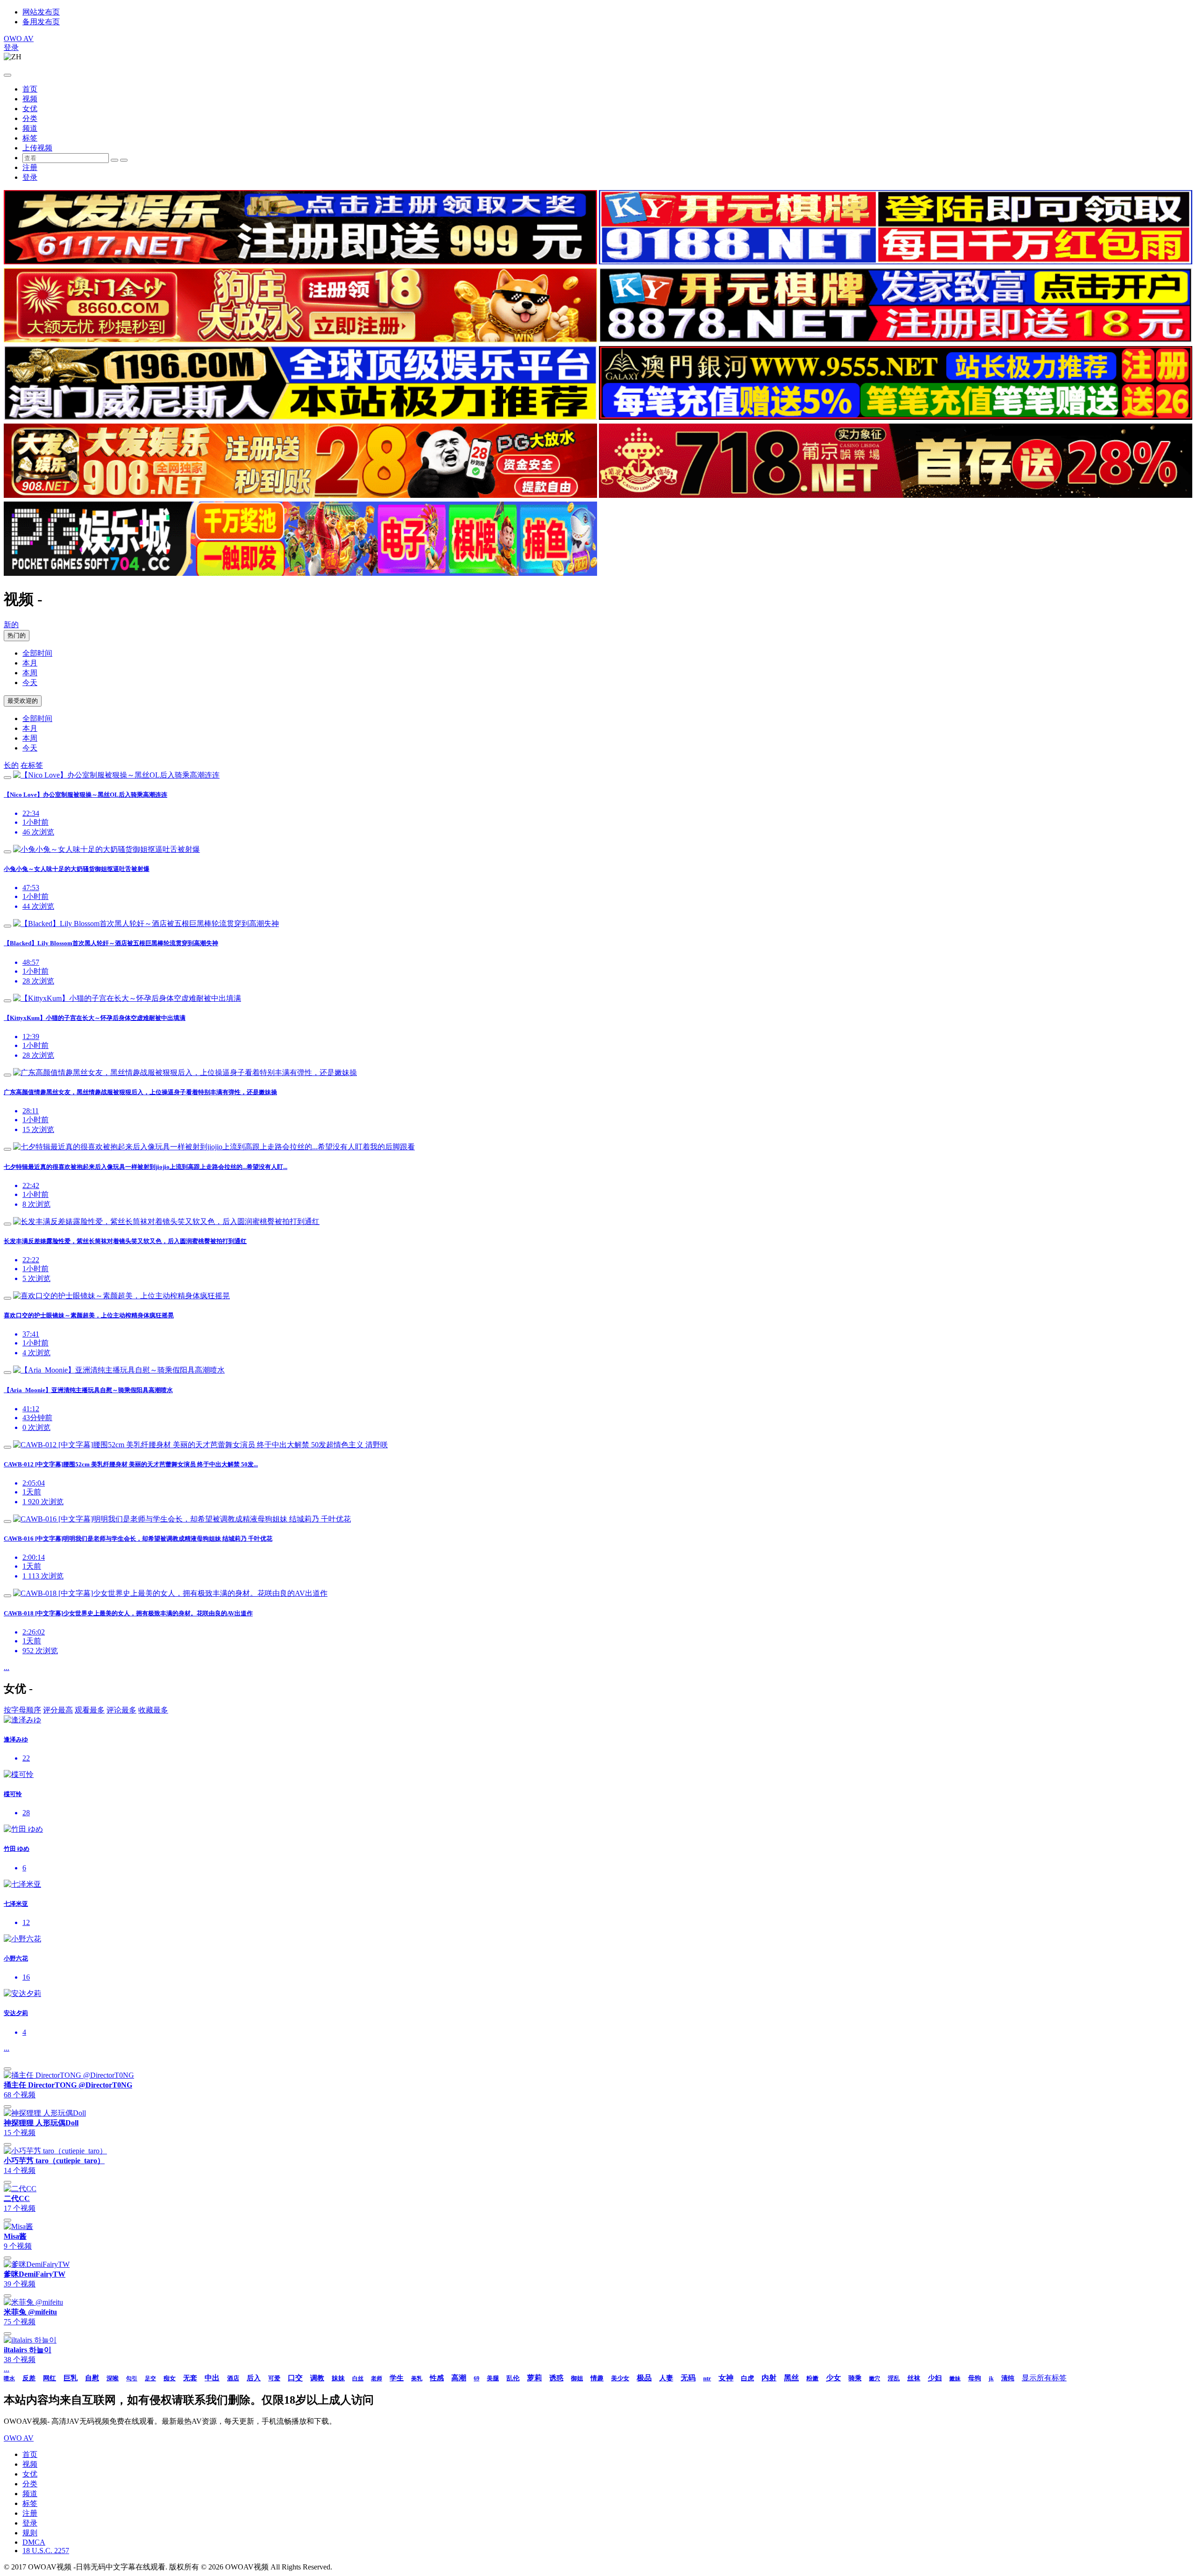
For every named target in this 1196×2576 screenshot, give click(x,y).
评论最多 (121, 1710)
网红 (50, 2378)
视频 (30, 99)
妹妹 (338, 2378)
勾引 (132, 2378)
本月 (30, 663)
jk (991, 2378)
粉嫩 (812, 2378)
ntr (707, 2378)
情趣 (597, 2378)
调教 (317, 2378)
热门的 (17, 635)
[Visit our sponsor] (300, 262)
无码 (688, 2378)
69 (477, 2378)
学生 (397, 2378)
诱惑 (556, 2378)
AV (19, 39)
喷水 (9, 2378)
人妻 (666, 2378)
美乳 (417, 2378)
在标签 (32, 765)
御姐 (577, 2378)
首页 (30, 89)
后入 (254, 2378)
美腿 (493, 2378)
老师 (377, 2378)
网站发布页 (41, 12)
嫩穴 (875, 2378)
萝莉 (534, 2378)
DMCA (34, 2542)
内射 (769, 2378)
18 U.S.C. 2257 (46, 2551)
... (7, 1667)
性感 (437, 2378)
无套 (190, 2378)
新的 (11, 625)
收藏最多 (153, 1710)
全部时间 (37, 653)
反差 (29, 2378)
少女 (833, 2378)
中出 (212, 2378)
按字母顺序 (22, 1710)
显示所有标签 (1044, 2378)
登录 (11, 47)
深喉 (113, 2378)
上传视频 (37, 148)
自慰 (92, 2378)
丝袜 (914, 2378)
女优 (30, 109)
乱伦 (513, 2378)
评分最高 (58, 1710)
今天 (30, 683)
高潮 (459, 2378)
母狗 (975, 2378)
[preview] (7, 778)
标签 (30, 138)
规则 (30, 2533)
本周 (30, 673)
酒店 (233, 2378)
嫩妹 (955, 2378)
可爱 (274, 2378)
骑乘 (855, 2378)
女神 (726, 2378)
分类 (30, 118)
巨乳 (71, 2378)
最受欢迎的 (23, 701)
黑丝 (791, 2378)
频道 (30, 128)
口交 (295, 2378)
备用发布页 (41, 22)
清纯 (1008, 2378)
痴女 (170, 2378)
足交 (150, 2378)
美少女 (620, 2378)
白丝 (358, 2378)
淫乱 (894, 2378)
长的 (11, 765)
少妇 (935, 2378)
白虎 (747, 2378)
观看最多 (90, 1710)
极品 (644, 2378)
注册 (30, 167)
